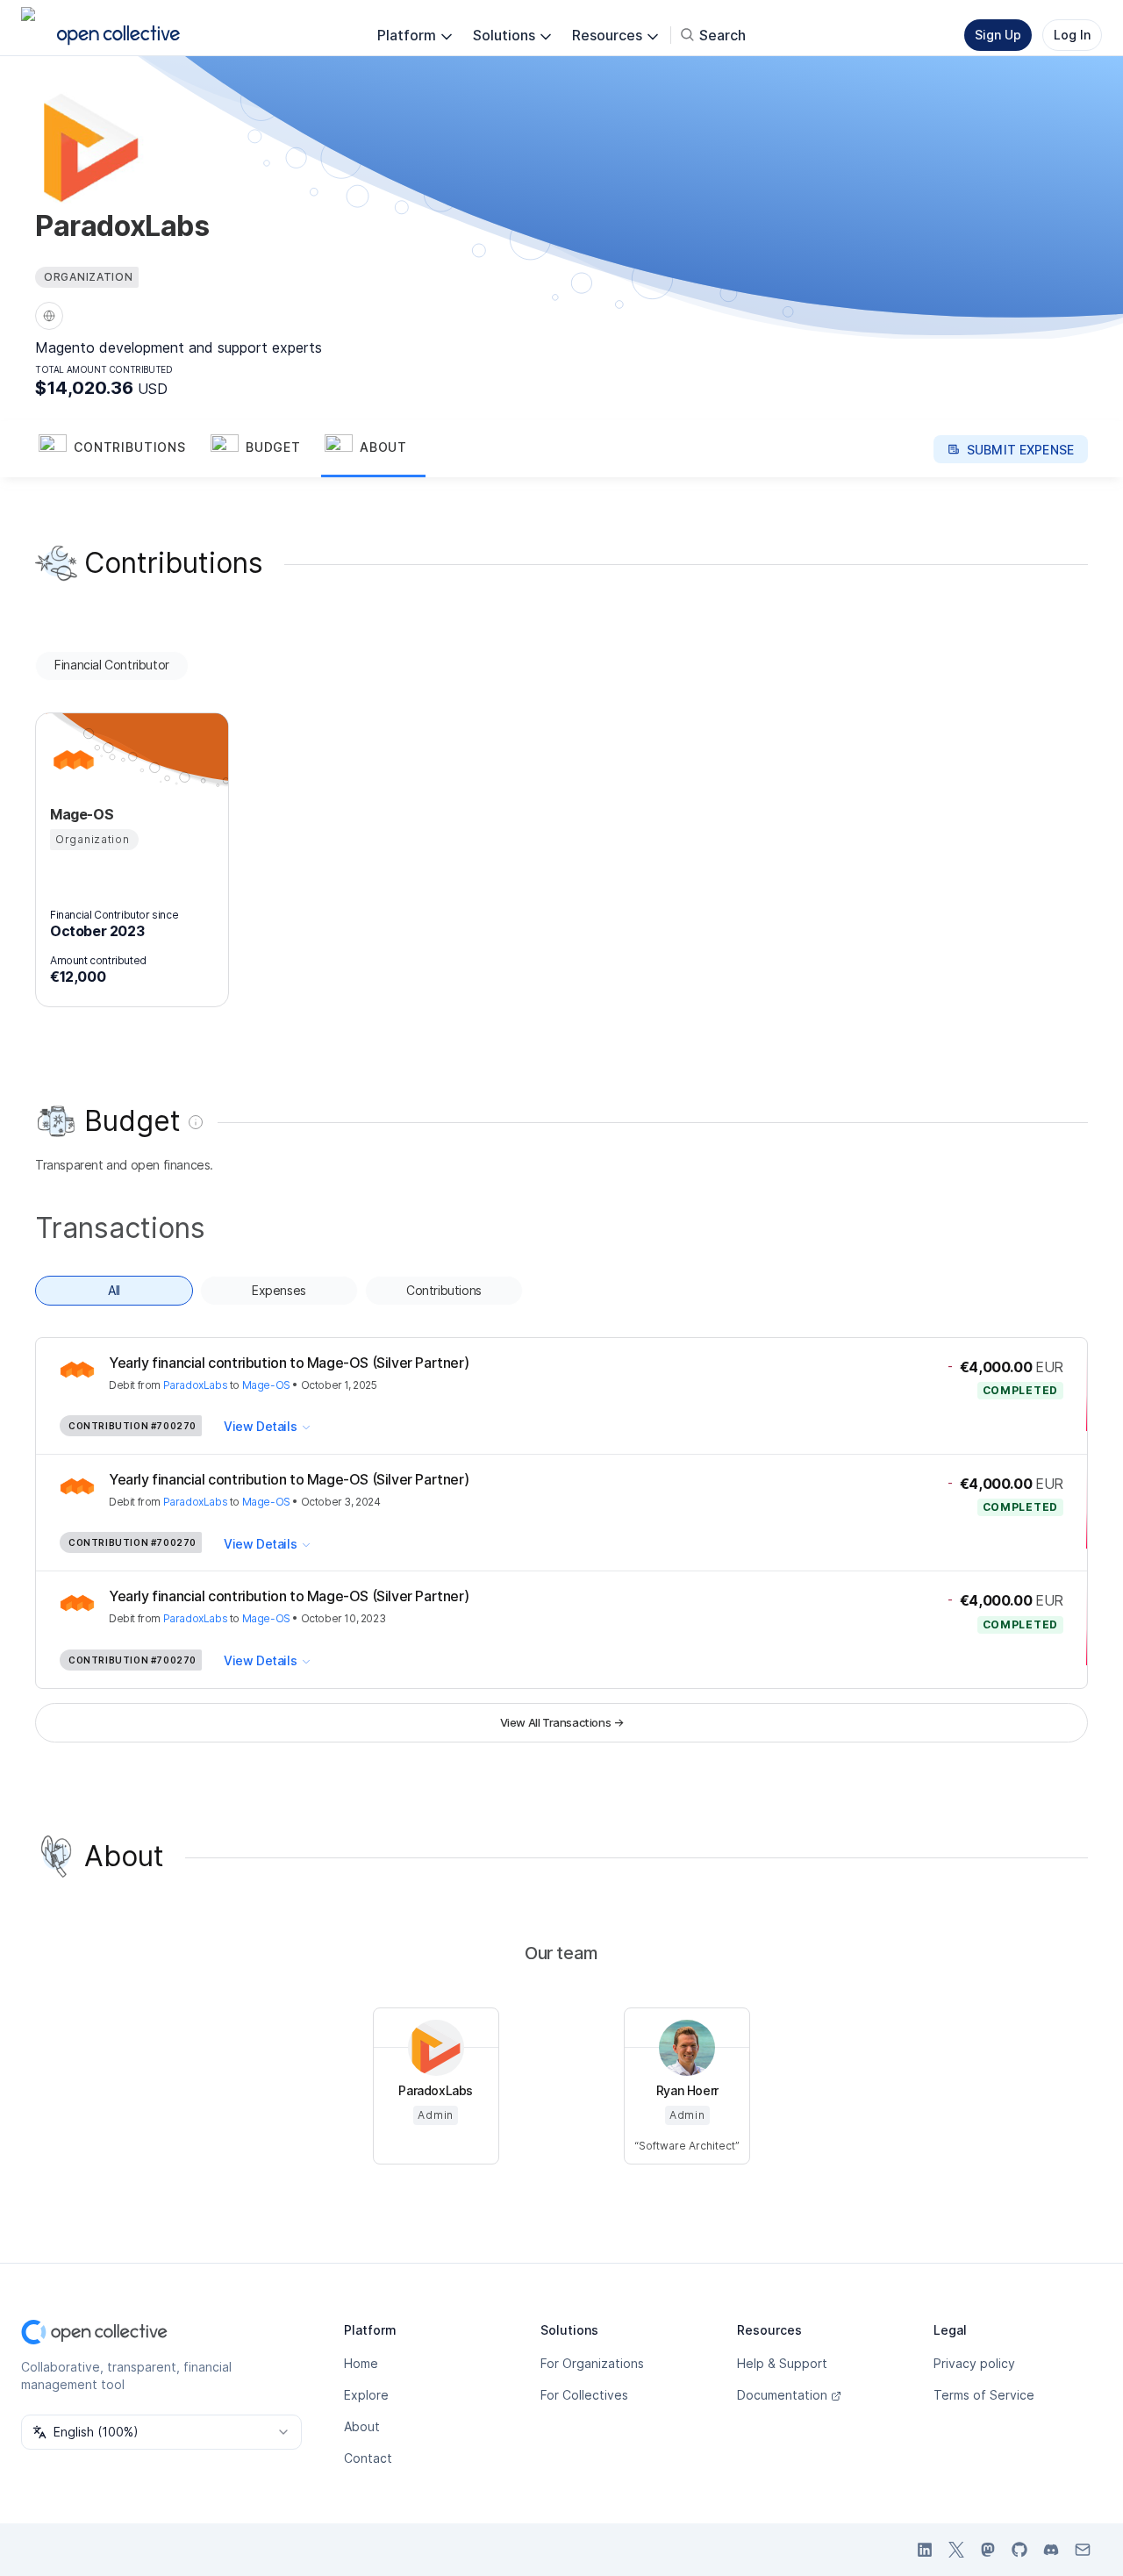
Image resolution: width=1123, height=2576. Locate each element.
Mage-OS (266, 1385)
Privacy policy (974, 2363)
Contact (368, 2458)
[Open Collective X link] (956, 2550)
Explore (366, 2395)
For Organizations (592, 2363)
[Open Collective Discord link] (1051, 2550)
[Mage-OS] (71, 760)
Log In (1072, 35)
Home (361, 2363)
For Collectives (584, 2395)
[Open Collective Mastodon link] (988, 2550)
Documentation (782, 2395)
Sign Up (998, 35)
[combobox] (161, 2432)
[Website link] (49, 316)
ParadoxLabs (196, 1385)
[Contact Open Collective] (1083, 2550)
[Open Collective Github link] (1019, 2550)
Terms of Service (984, 2395)
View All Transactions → (562, 1722)
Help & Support (782, 2363)
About (362, 2426)
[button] (121, 449)
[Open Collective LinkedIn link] (925, 2550)
